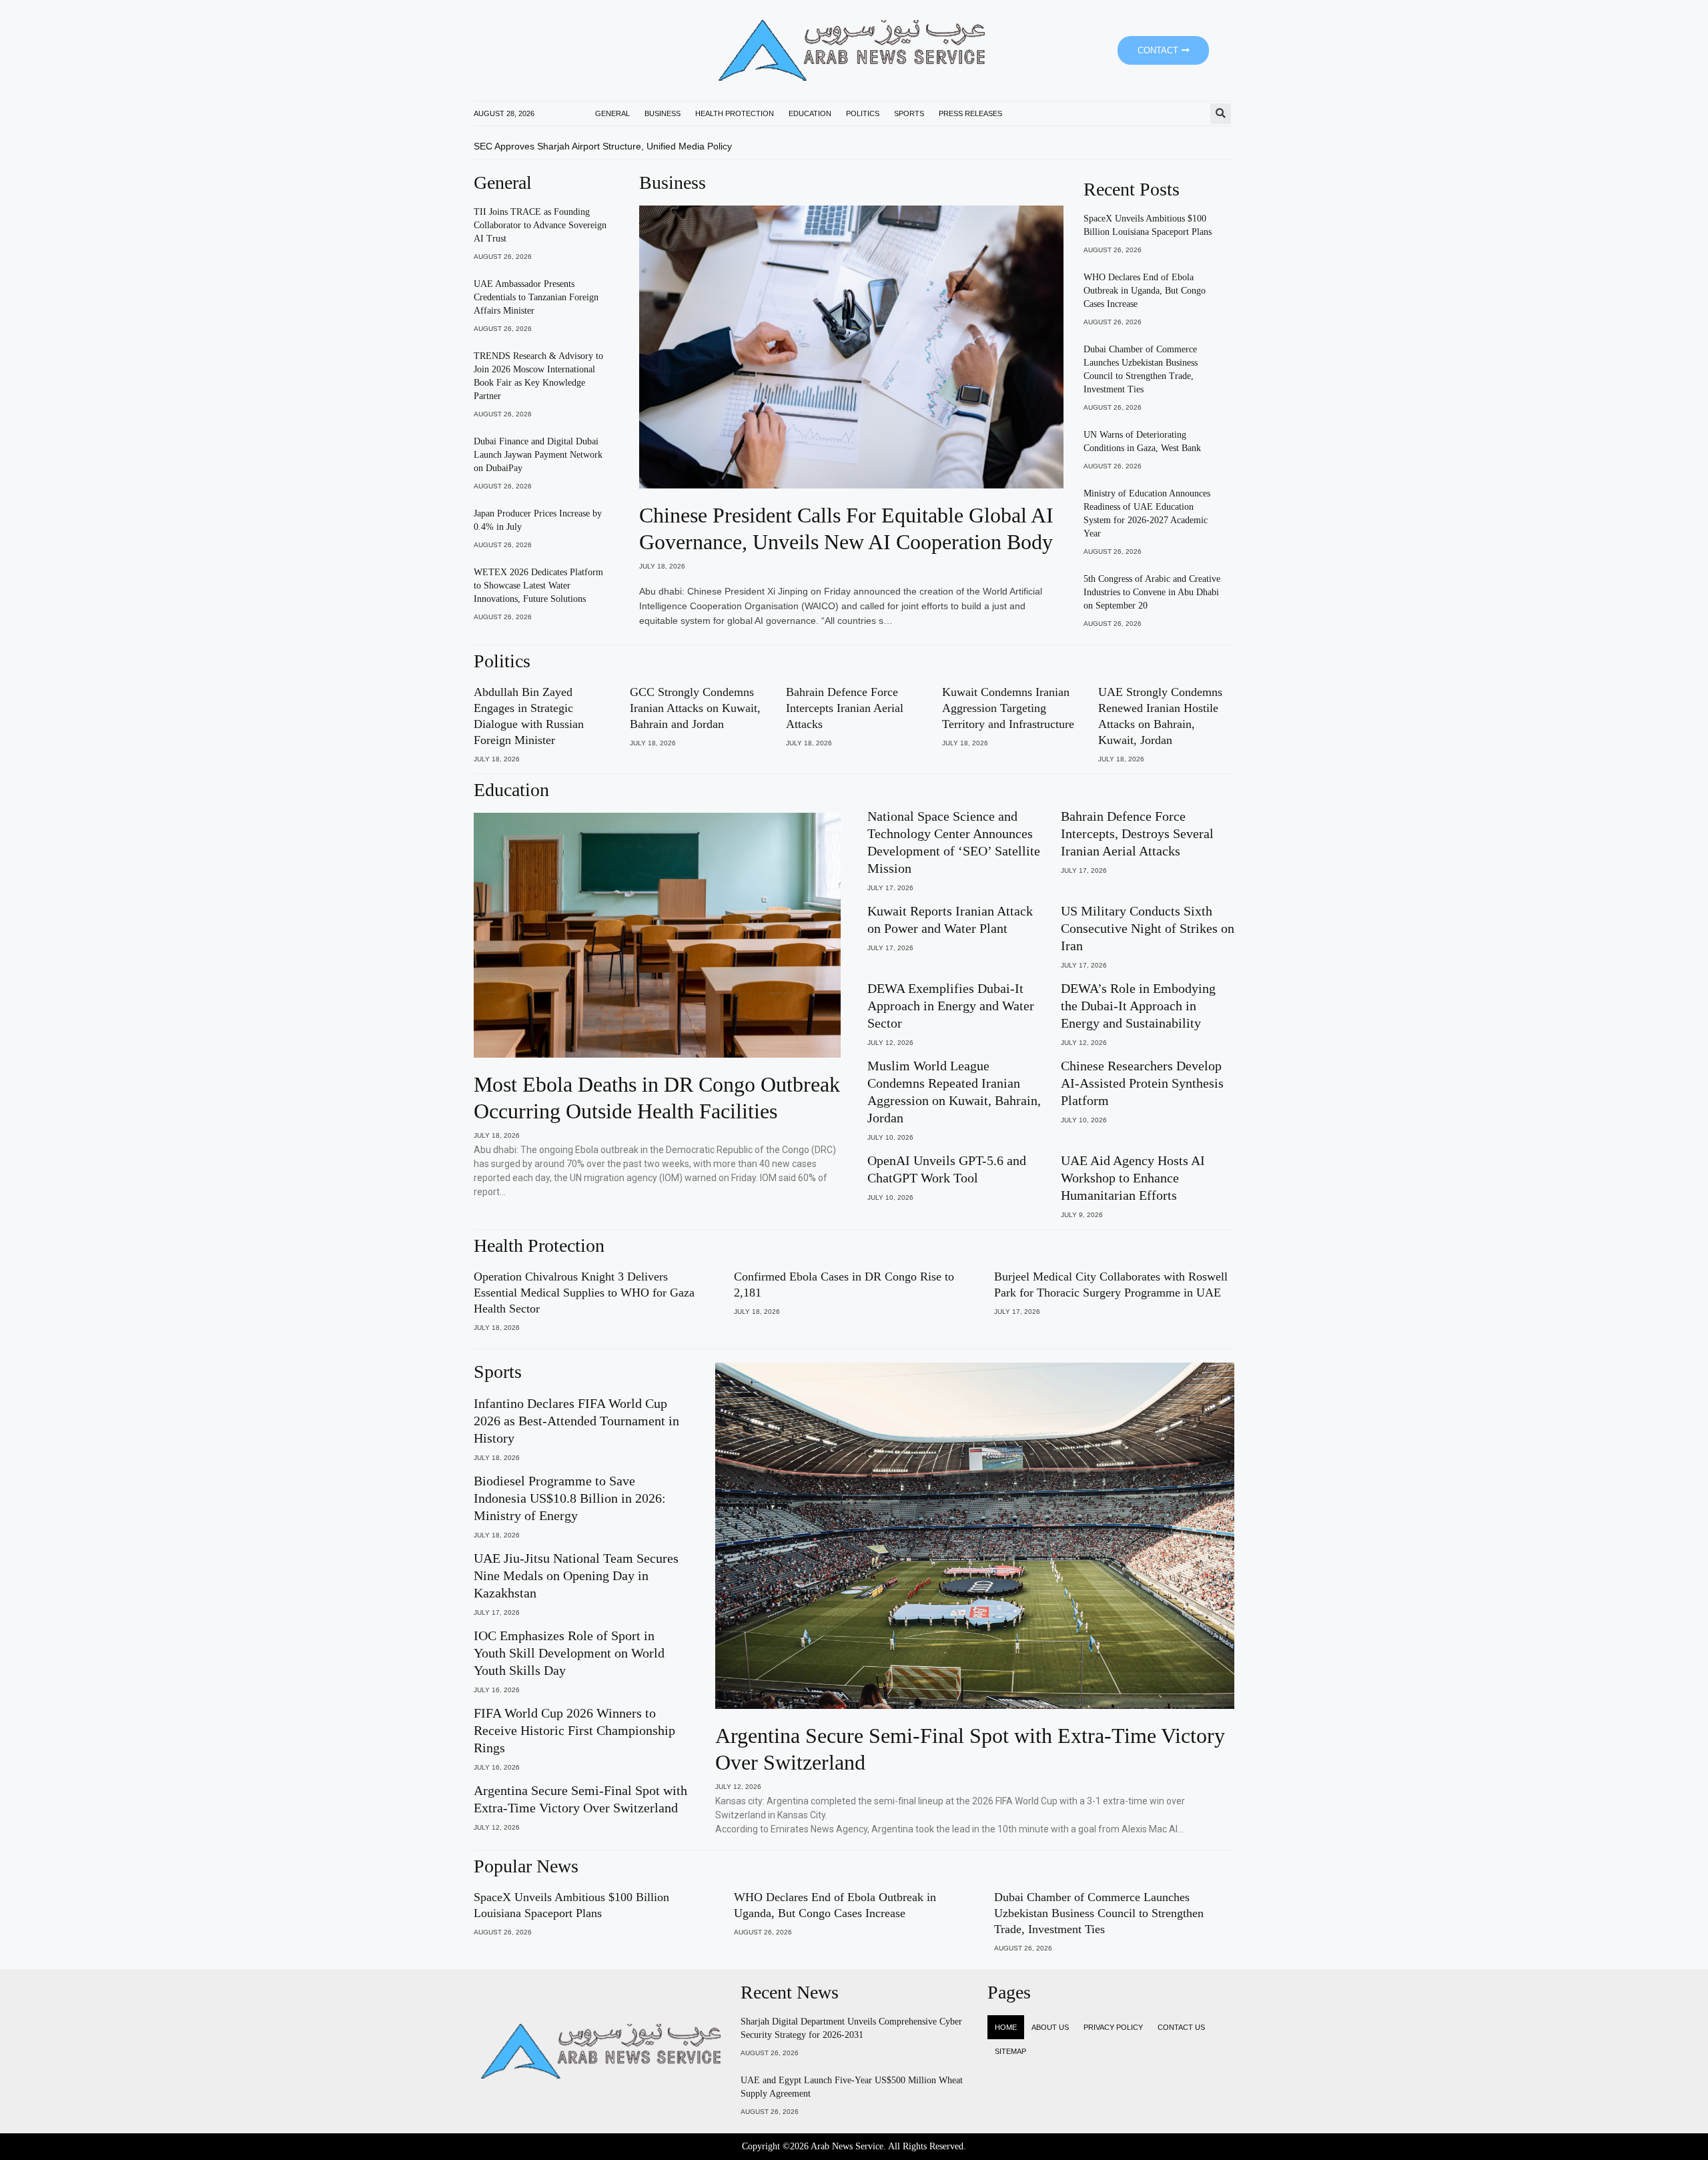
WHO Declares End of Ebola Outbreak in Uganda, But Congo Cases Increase (1145, 291)
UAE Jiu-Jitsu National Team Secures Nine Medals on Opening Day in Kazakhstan (576, 1575)
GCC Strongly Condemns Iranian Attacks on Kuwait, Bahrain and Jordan (695, 708)
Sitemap (1010, 2051)
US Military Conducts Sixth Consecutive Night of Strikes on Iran (1148, 928)
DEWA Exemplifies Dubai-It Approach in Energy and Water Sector (951, 1006)
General (612, 113)
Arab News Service (847, 2146)
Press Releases (970, 113)
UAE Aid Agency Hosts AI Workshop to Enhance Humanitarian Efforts (1133, 1178)
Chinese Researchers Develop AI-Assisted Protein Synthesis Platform (1142, 1083)
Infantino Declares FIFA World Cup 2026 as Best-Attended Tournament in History (576, 1421)
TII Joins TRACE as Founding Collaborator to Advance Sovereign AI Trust (540, 225)
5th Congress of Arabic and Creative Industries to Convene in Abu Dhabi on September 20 (1152, 592)
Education (810, 113)
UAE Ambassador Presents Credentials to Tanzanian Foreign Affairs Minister (536, 297)
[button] (1221, 114)
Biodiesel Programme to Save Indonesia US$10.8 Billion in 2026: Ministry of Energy (570, 1498)
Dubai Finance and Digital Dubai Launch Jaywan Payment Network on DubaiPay (538, 455)
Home (1006, 2027)
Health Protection (735, 113)
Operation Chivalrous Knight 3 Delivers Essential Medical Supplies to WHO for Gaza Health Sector (584, 1293)
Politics (863, 113)
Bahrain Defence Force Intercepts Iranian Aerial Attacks (845, 708)
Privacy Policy (1113, 2027)
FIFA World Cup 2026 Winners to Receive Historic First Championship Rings (574, 1730)
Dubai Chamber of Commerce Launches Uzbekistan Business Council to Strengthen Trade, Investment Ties (1099, 1913)
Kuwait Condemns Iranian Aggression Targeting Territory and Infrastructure (1008, 708)
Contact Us (1181, 2027)
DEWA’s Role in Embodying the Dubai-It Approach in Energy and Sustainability (1138, 1006)
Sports (909, 113)
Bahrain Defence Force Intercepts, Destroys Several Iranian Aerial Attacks (1137, 833)
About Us (1050, 2027)
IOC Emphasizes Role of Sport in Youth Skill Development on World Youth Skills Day (569, 1653)
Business (663, 113)
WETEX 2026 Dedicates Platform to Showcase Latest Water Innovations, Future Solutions (538, 586)
